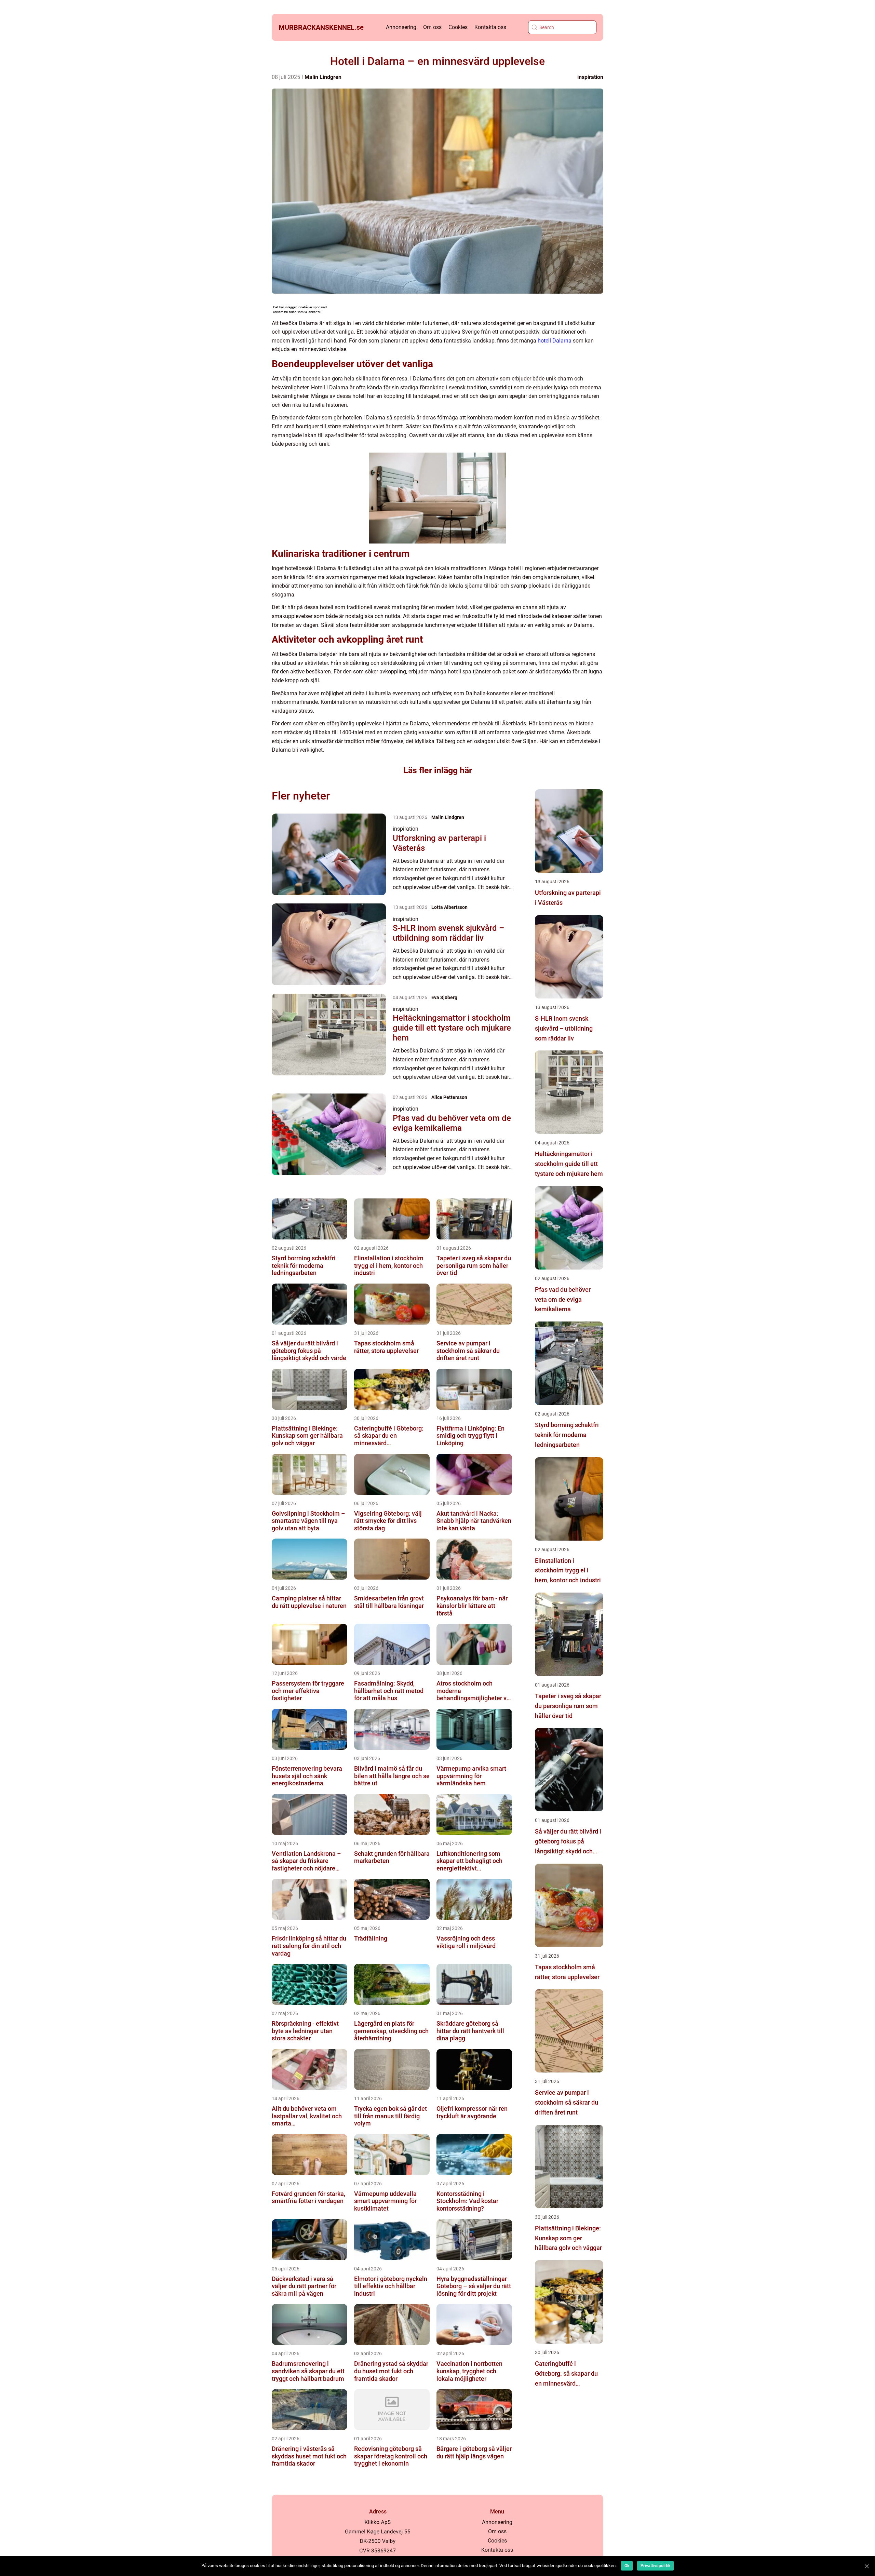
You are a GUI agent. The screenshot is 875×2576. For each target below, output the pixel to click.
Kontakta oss (490, 27)
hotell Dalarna (555, 341)
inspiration (590, 77)
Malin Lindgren (323, 77)
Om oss (432, 27)
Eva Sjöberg (444, 997)
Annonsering (401, 27)
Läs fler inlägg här (438, 770)
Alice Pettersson (449, 1097)
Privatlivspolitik (655, 2566)
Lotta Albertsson (449, 907)
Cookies (458, 27)
